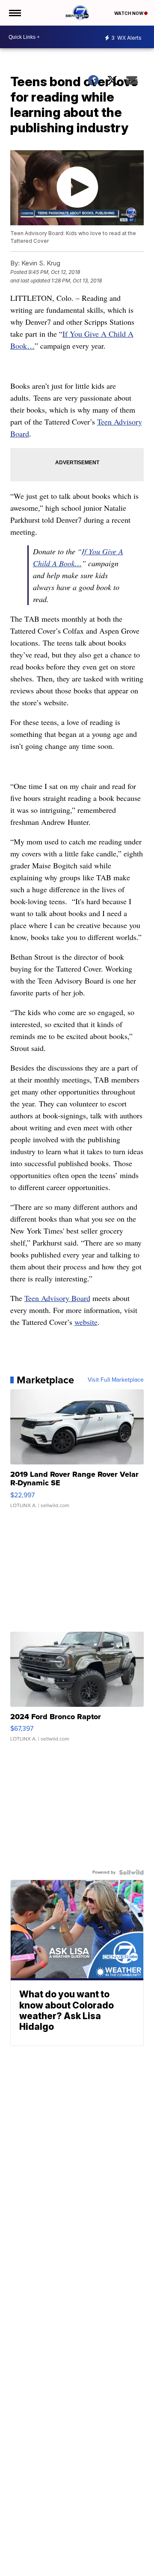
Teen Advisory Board (57, 1298)
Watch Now (129, 13)
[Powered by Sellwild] (131, 1872)
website (86, 1322)
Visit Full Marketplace (116, 1380)
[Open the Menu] (14, 13)
